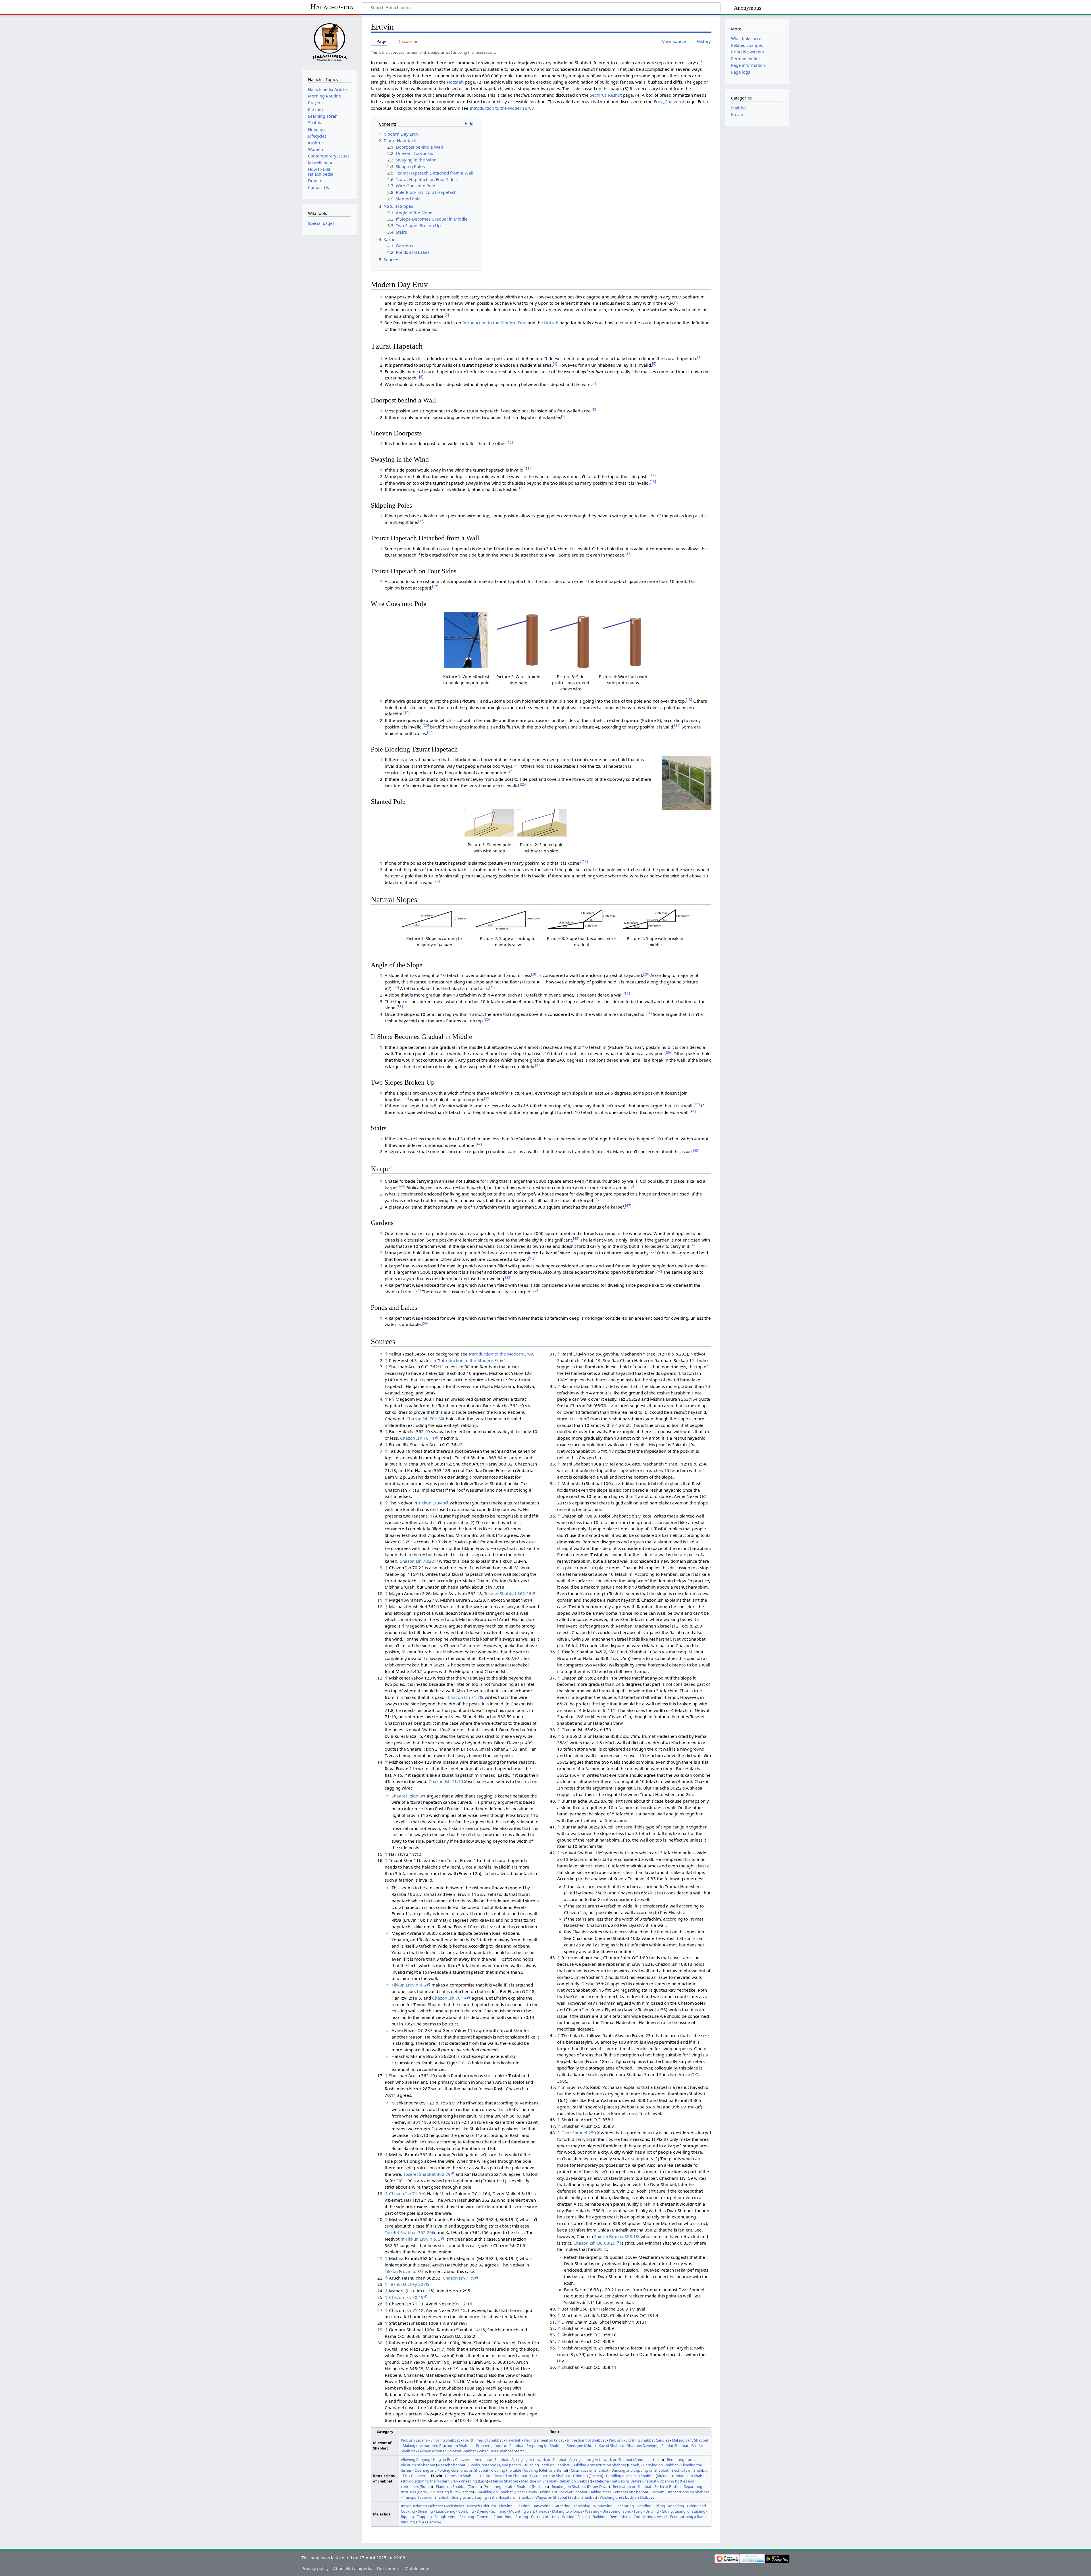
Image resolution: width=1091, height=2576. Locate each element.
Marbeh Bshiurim (482, 2506)
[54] (418, 1290)
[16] (628, 554)
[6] (421, 377)
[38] (406, 1098)
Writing (568, 2517)
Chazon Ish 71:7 (464, 1697)
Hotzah (551, 323)
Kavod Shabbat (611, 2446)
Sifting (660, 2506)
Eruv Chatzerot (415, 2476)
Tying (638, 2511)
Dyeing (483, 2511)
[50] (653, 1251)
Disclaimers (389, 2568)
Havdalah (514, 2440)
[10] (510, 442)
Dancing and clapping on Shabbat (640, 2470)
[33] (400, 1007)
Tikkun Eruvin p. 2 (409, 1985)
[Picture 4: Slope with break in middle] (655, 920)
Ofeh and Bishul (553, 2470)
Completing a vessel (650, 2517)
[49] (694, 1245)
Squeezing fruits (445, 2492)
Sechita (467, 2492)
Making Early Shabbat (690, 2440)
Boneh (634, 2465)
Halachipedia (332, 7)
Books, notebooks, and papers (495, 2465)
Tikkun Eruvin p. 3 (423, 2239)
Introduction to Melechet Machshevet (433, 2506)
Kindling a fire (413, 2522)
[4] (555, 364)
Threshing (582, 2506)
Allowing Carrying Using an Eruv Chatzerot (436, 2459)
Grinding (580, 2476)
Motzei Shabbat (463, 2451)
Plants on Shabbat (451, 2486)
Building (600, 2517)
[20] (426, 726)
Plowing (506, 2506)
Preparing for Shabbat (545, 2446)
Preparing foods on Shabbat (500, 2446)
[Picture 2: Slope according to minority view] (508, 920)
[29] (646, 974)
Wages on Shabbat (551, 2497)
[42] (479, 1144)
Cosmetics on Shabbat (590, 2470)
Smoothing (503, 2517)
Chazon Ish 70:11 (417, 1438)
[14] (520, 488)
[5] (654, 364)
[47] (628, 1206)
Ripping (407, 2517)
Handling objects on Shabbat (630, 2476)
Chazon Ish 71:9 (405, 2193)
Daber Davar (598, 2486)
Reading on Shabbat (569, 2486)
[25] (523, 784)
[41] (693, 1111)
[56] (425, 1323)
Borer (423, 2492)
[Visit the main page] (329, 42)
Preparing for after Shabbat (508, 2486)
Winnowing (603, 2506)
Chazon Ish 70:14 (449, 1998)
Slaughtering (446, 2517)
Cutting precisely (545, 2517)
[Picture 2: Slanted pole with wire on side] (542, 823)
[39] (487, 1098)
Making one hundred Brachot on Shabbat (438, 2446)
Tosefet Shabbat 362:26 (508, 1593)
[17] (435, 587)
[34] (649, 1013)
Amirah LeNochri (649, 2459)
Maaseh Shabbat (451, 2465)
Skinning (467, 2517)
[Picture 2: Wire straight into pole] (518, 640)
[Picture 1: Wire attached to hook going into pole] (466, 640)
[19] (407, 713)
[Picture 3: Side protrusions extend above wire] (571, 640)
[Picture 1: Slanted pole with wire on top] (489, 823)
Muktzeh (664, 2476)
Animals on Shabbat (492, 2459)
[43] (696, 1150)
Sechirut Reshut (668, 2486)
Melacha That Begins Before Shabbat (626, 2481)
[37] (538, 1065)
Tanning (484, 2517)
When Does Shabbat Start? (501, 2451)
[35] (487, 1019)
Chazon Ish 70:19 (406, 2297)
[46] (597, 1199)
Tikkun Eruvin (432, 1503)
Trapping (424, 2517)
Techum (658, 2492)
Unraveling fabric (617, 2511)
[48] (576, 1239)
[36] (669, 1052)
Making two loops (567, 2511)
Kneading (469, 2481)
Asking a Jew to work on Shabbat (539, 2459)
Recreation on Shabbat (632, 2486)
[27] (437, 881)
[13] (653, 482)
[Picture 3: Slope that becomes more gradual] (581, 920)
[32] (627, 994)
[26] (585, 862)
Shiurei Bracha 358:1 (615, 2236)
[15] (421, 521)
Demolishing (620, 2517)
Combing (466, 2511)
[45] (631, 1186)
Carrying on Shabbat (661, 2465)
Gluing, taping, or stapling (684, 2511)
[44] (402, 1186)
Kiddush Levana (414, 2440)
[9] (563, 416)
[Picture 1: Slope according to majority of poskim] (434, 920)
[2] (447, 315)
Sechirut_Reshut (606, 95)
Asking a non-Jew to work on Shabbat (601, 2459)
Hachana (540, 2486)
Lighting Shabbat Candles (647, 2440)
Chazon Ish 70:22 (417, 1561)
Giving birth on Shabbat (550, 2476)
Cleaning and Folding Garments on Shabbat (451, 2470)
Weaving (592, 2511)
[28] (534, 974)
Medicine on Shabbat (539, 2481)
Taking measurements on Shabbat (619, 2492)
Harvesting (542, 2506)
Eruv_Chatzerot (669, 101)
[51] (531, 1258)
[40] (697, 1105)
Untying (652, 2511)
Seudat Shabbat (675, 2446)
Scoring (522, 2517)
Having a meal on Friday (544, 2440)
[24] (511, 771)
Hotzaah (455, 82)
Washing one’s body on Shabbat (627, 2497)
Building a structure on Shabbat (599, 2465)
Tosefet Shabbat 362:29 (427, 2174)
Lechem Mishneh (432, 2451)
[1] (676, 302)
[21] (677, 726)
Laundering (446, 2511)
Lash (483, 2481)
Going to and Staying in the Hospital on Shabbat (492, 2497)
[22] (430, 732)
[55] (535, 1290)
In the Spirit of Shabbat (587, 2440)
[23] (517, 765)
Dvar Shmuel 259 (579, 2133)
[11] (528, 469)
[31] (492, 987)
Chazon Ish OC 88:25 (594, 2243)
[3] (699, 357)
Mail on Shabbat (505, 2481)
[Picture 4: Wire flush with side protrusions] (623, 640)
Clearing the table (506, 2470)
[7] (594, 383)
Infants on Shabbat (692, 2476)
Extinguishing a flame (688, 2517)
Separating (625, 2506)
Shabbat (739, 108)
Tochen (596, 2476)
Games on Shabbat (461, 2476)
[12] (653, 475)
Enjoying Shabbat (445, 2440)
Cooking (531, 2470)
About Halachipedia (353, 2568)
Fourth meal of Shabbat (483, 2440)
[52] (659, 1271)
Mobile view (417, 2568)
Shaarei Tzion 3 (407, 1796)
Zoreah (475, 2486)
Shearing (425, 2511)
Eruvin (737, 114)
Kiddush (616, 2440)
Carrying (434, 2522)
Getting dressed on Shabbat (504, 2476)
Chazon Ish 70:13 (424, 1419)
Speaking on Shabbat (495, 2492)
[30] (396, 987)
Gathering (562, 2506)
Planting (522, 2506)
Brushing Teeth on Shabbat (547, 2465)
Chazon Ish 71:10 (446, 1781)
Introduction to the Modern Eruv (502, 108)
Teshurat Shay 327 (407, 2284)
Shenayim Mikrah (581, 2446)
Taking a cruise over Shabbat (564, 2492)
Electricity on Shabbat (690, 2470)
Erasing (584, 2517)
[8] (594, 409)
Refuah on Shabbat (575, 2481)
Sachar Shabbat (583, 2497)
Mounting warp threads (529, 2511)
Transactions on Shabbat (688, 2492)
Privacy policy (315, 2568)
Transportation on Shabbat (426, 2497)
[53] (508, 1277)
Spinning (499, 2511)
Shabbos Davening (643, 2446)
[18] (689, 700)
